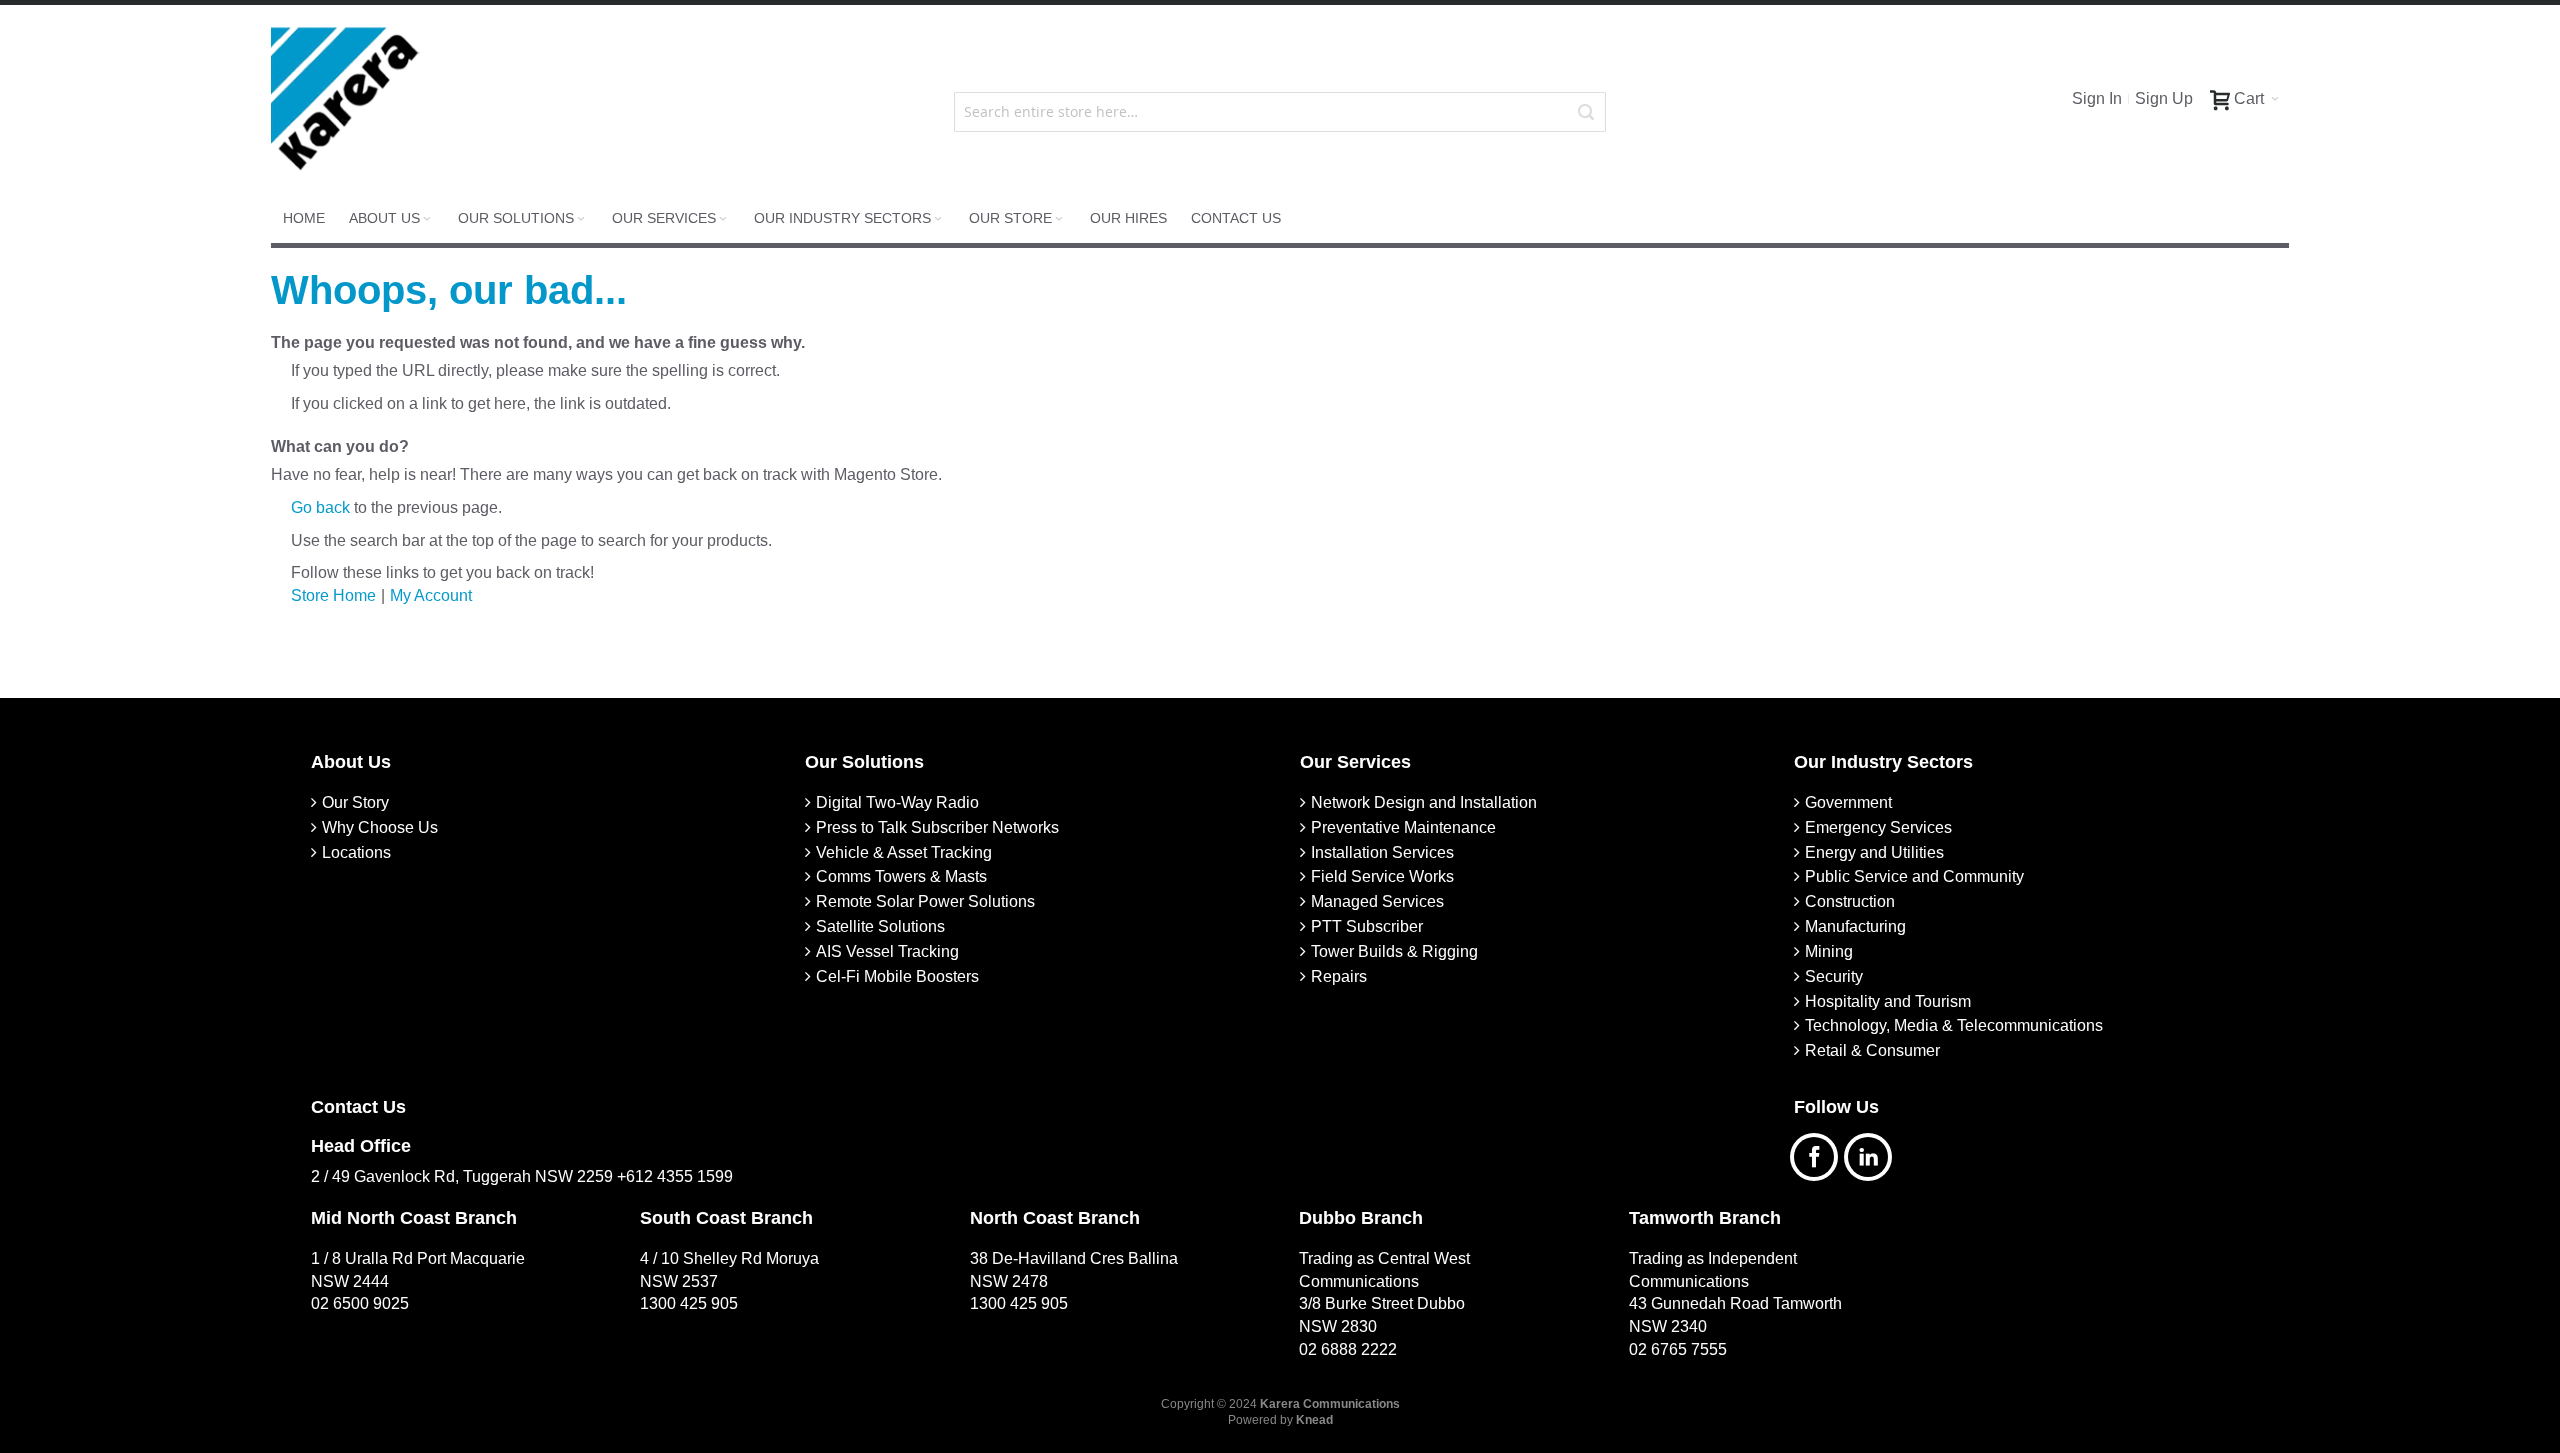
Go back (320, 507)
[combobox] (1280, 112)
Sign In (2097, 98)
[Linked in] (1873, 1154)
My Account (431, 595)
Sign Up (2164, 98)
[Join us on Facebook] (1821, 1154)
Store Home (333, 595)
